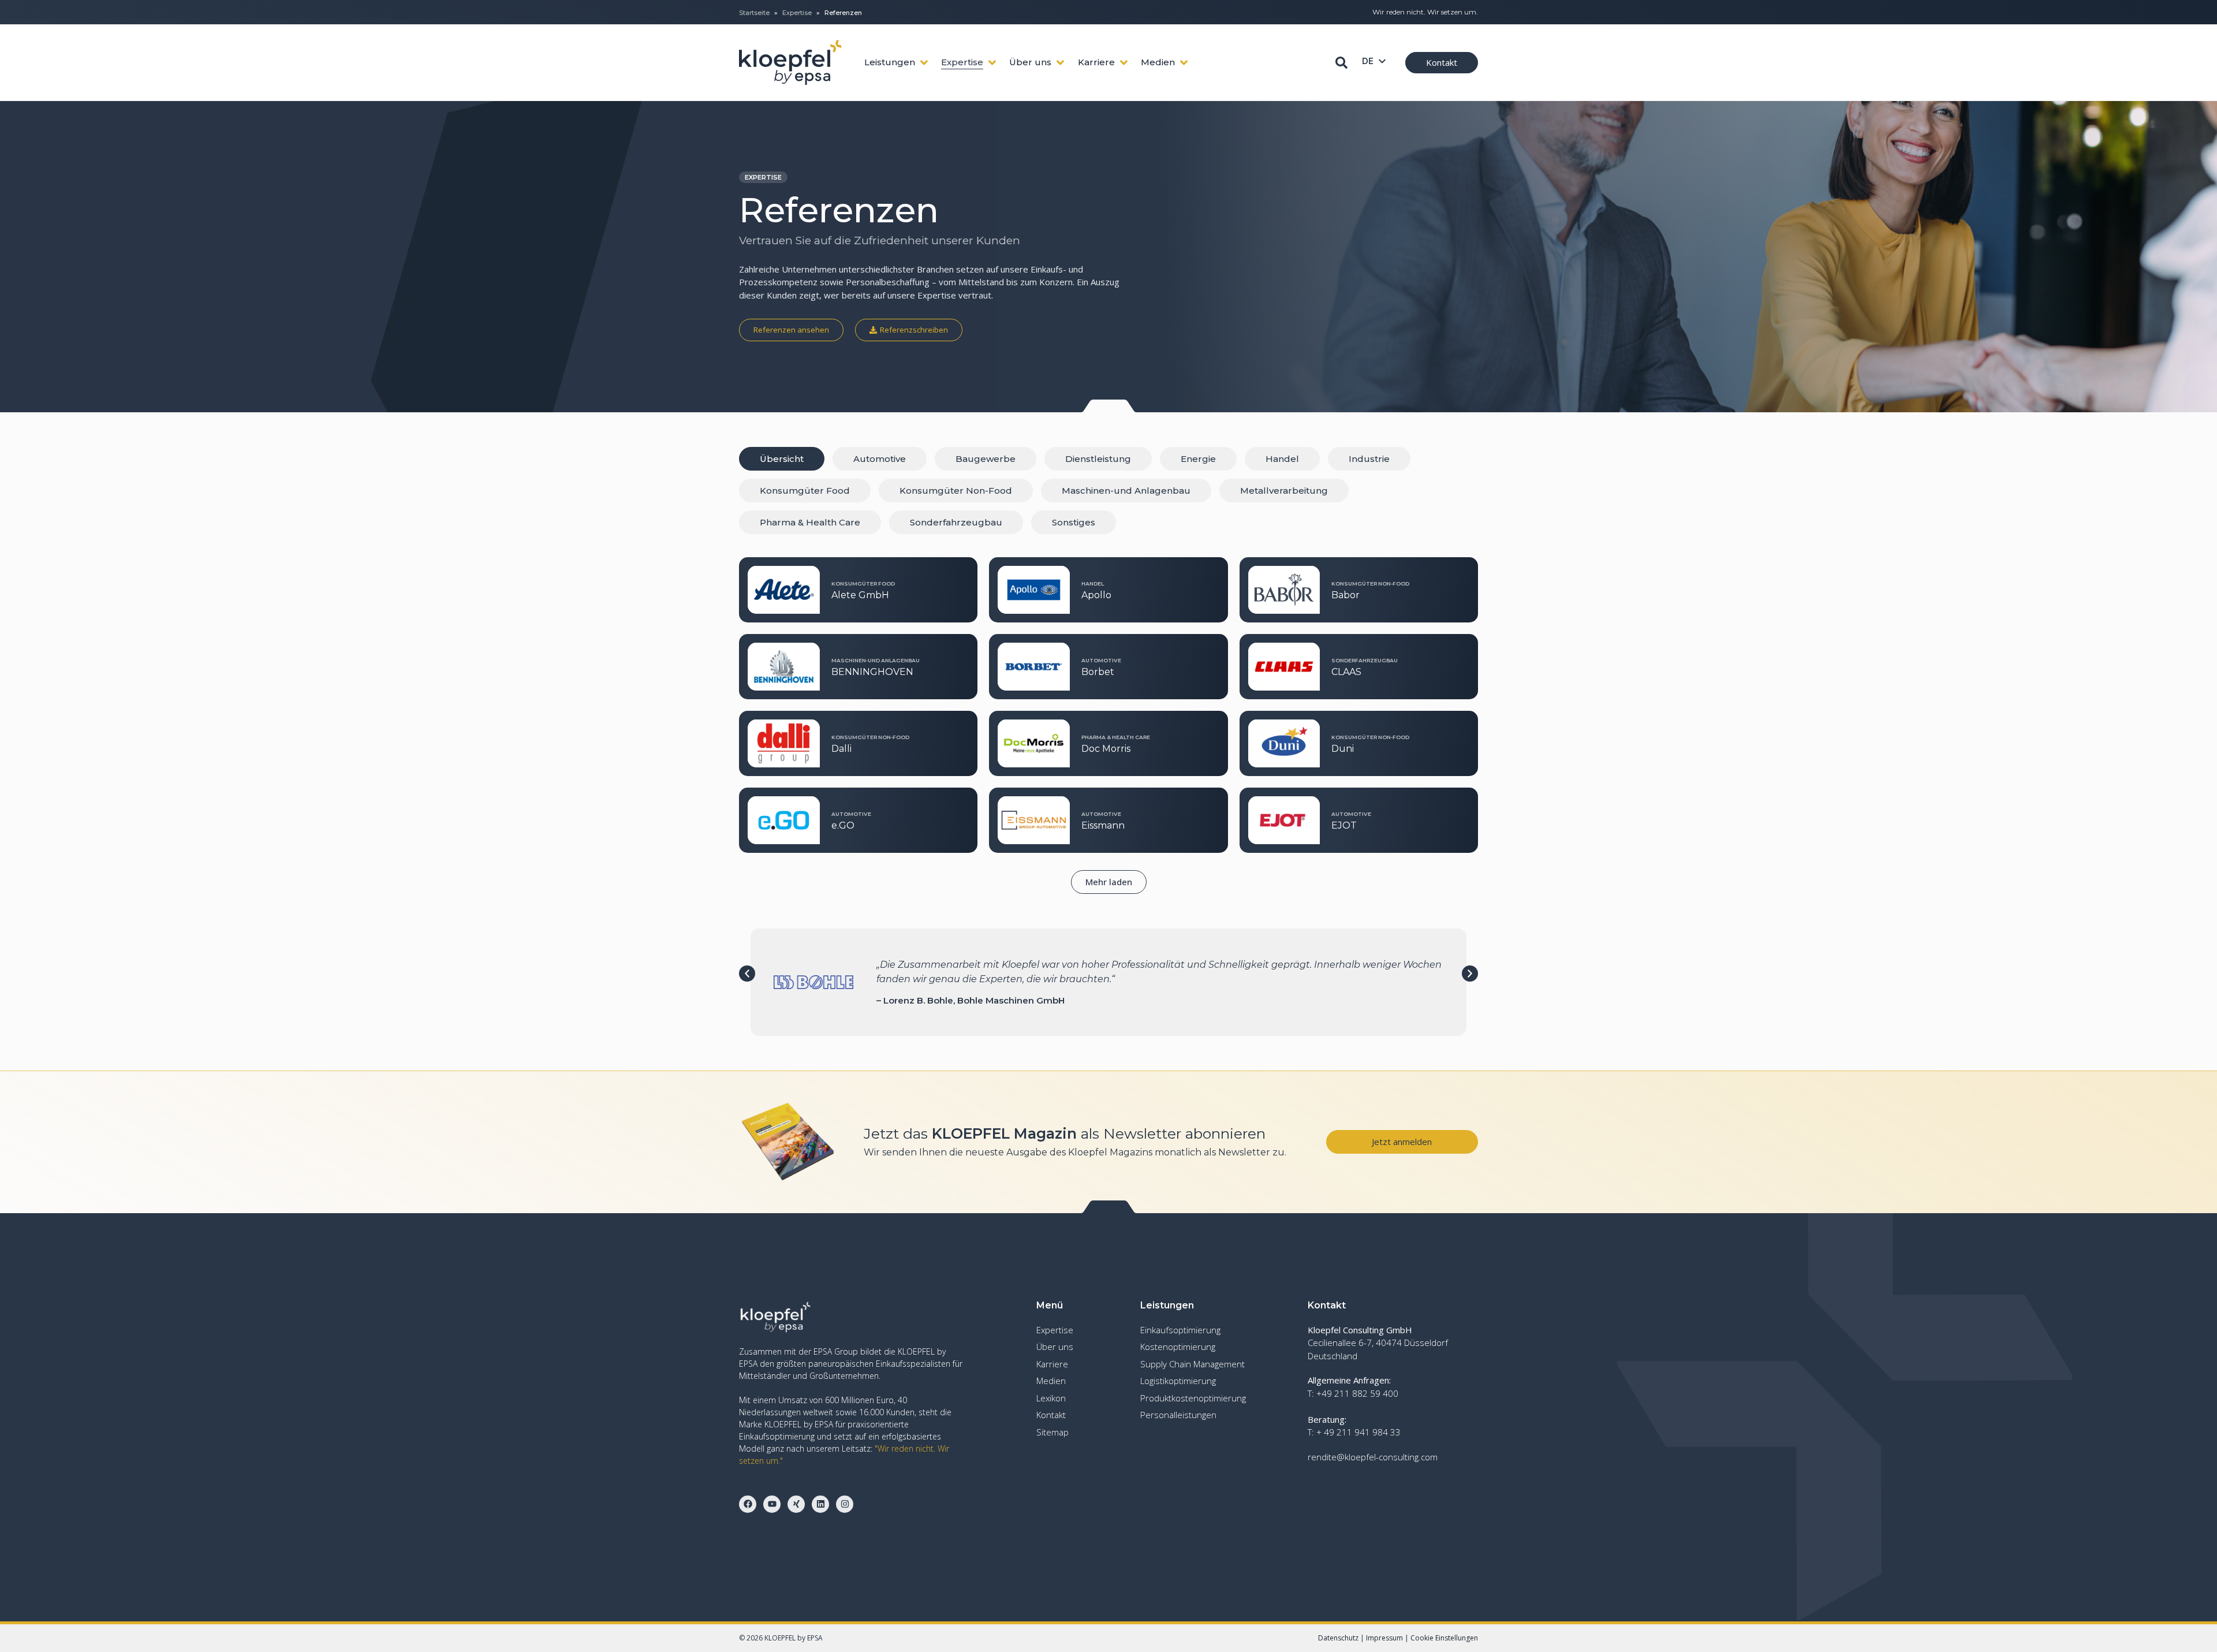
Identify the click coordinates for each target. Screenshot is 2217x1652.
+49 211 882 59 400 (1357, 1393)
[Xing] (796, 1504)
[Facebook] (748, 1504)
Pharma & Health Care (810, 522)
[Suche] (1341, 63)
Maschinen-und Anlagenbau (1126, 491)
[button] (1109, 882)
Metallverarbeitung (1284, 491)
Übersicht (782, 459)
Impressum (1384, 1638)
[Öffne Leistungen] (924, 63)
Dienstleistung (1098, 459)
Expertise (797, 13)
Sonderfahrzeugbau (956, 522)
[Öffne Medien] (1184, 63)
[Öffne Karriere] (1124, 63)
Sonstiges (1074, 522)
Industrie (1369, 459)
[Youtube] (772, 1504)
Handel (1282, 459)
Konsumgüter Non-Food (956, 491)
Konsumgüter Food (805, 491)
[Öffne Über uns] (1060, 63)
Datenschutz (1338, 1638)
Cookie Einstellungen (1444, 1638)
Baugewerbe (986, 459)
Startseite (754, 13)
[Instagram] (845, 1504)
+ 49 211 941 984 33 (1358, 1432)
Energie (1198, 459)
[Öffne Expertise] (992, 63)
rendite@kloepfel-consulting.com (1373, 1457)
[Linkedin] (820, 1504)
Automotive (880, 459)
